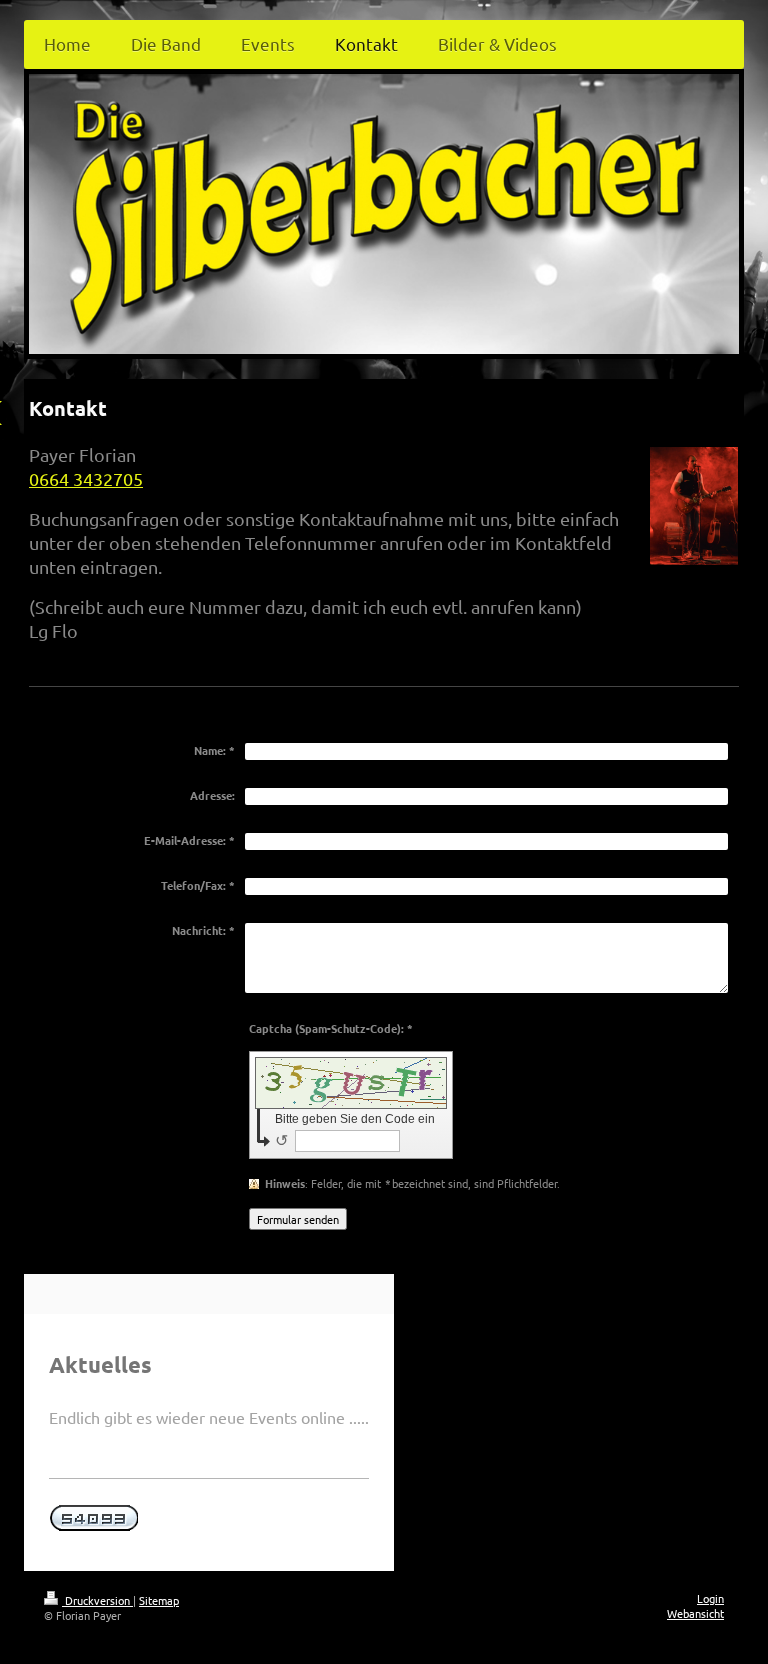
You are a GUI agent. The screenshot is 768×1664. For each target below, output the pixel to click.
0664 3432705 (86, 478)
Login (710, 1598)
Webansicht (695, 1613)
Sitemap (159, 1600)
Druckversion (97, 1600)
